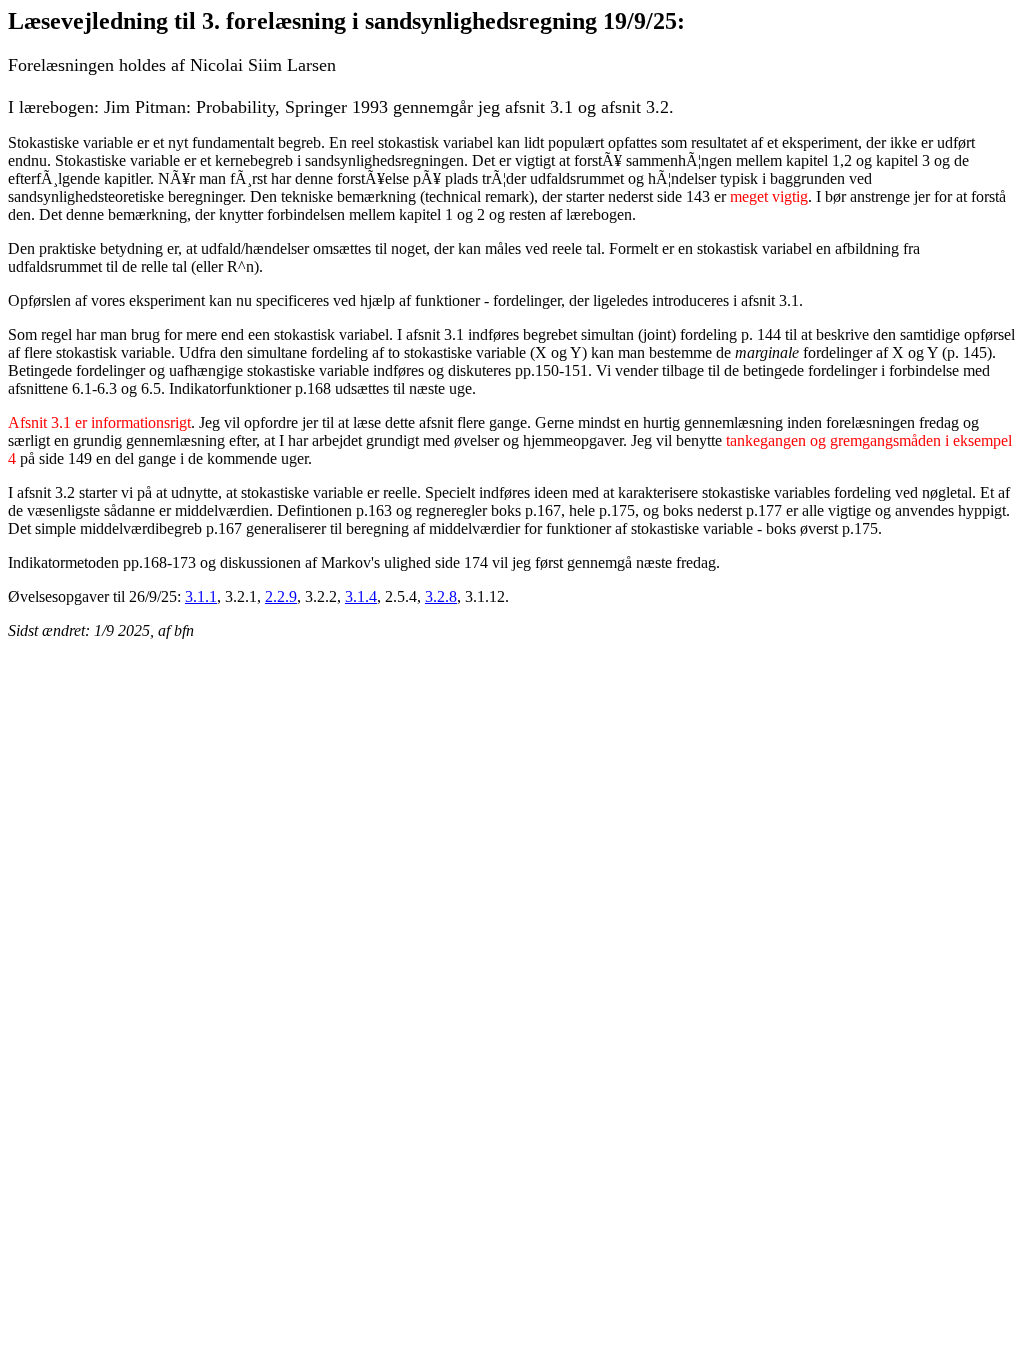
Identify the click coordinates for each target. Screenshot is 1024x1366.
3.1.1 (201, 596)
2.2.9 (281, 596)
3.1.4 (361, 596)
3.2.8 (441, 596)
